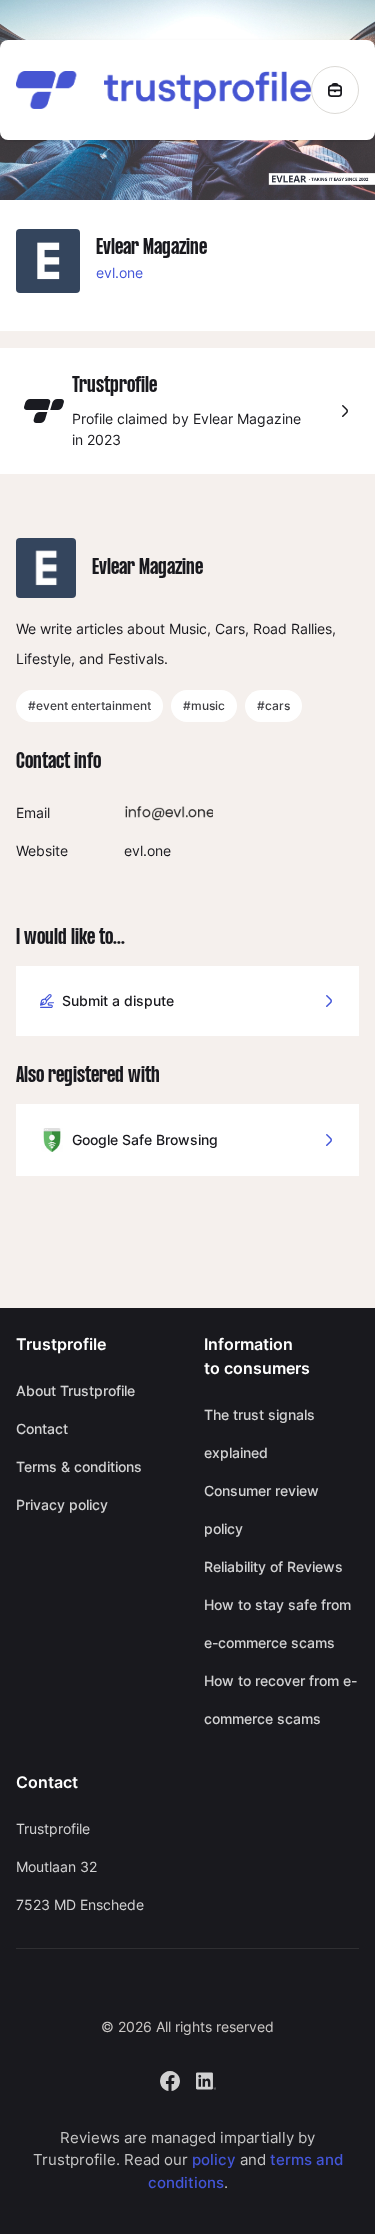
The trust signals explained (259, 1433)
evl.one (119, 272)
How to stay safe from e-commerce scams (277, 1623)
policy (214, 2159)
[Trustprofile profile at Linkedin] (206, 2078)
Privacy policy (62, 1504)
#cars (273, 705)
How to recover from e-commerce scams (280, 1699)
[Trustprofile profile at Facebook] (170, 2078)
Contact (42, 1428)
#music (204, 705)
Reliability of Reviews (273, 1566)
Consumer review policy (261, 1509)
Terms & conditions (79, 1466)
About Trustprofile (75, 1390)
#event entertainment (89, 705)
